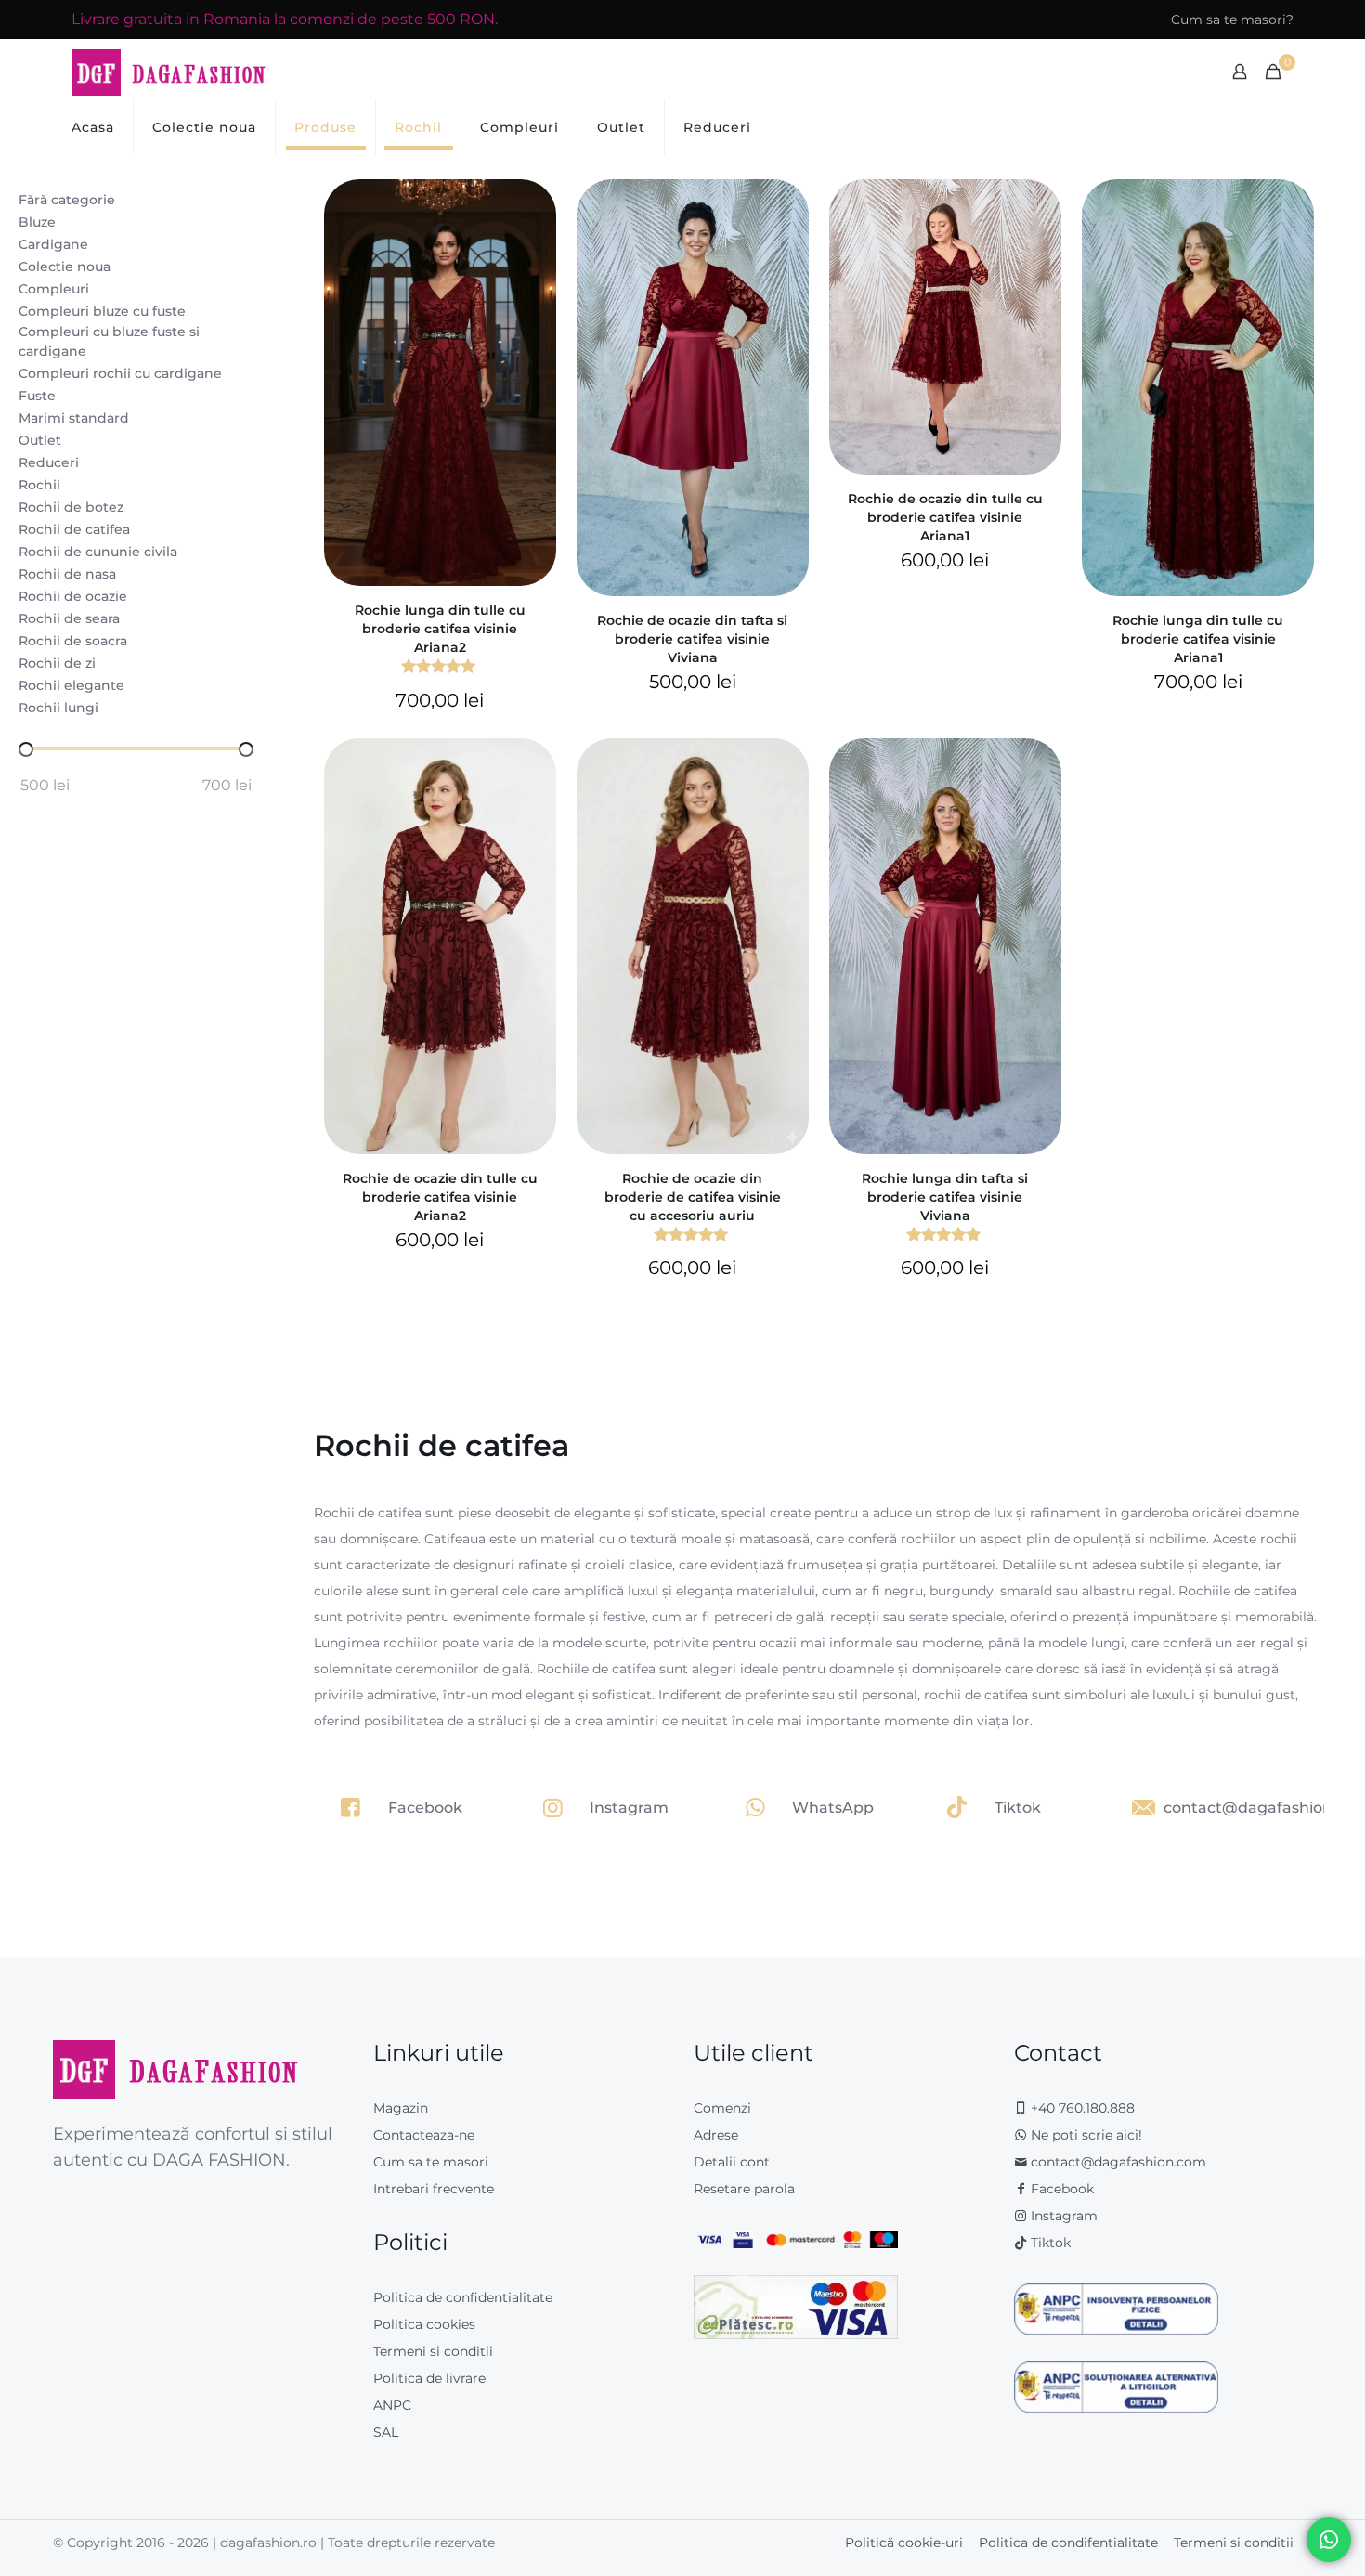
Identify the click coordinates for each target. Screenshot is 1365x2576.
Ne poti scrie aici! (1085, 2135)
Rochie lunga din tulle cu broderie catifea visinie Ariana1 (1198, 639)
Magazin (401, 2108)
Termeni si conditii (433, 2351)
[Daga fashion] (169, 72)
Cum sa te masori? (1232, 20)
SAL (386, 2432)
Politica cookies (424, 2324)
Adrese (716, 2135)
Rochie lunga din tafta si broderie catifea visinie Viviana (945, 1197)
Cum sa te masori (431, 2162)
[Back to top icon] (1276, 2538)
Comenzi (722, 2108)
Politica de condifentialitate (1068, 2543)
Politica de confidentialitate (463, 2297)
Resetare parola (744, 2189)
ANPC (392, 2405)
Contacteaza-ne (424, 2135)
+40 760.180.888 (1081, 2108)
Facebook (1060, 2189)
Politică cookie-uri (904, 2543)
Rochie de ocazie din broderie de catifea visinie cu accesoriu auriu (693, 1197)
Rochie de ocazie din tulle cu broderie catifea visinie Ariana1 (945, 517)
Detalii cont (732, 2162)
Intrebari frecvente (434, 2189)
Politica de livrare (429, 2378)
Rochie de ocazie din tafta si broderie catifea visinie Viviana (692, 639)
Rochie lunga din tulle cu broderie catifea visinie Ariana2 (440, 629)
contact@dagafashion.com (1118, 2162)
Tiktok (1049, 2243)
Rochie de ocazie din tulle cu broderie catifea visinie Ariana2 (440, 1197)
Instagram (1062, 2216)
